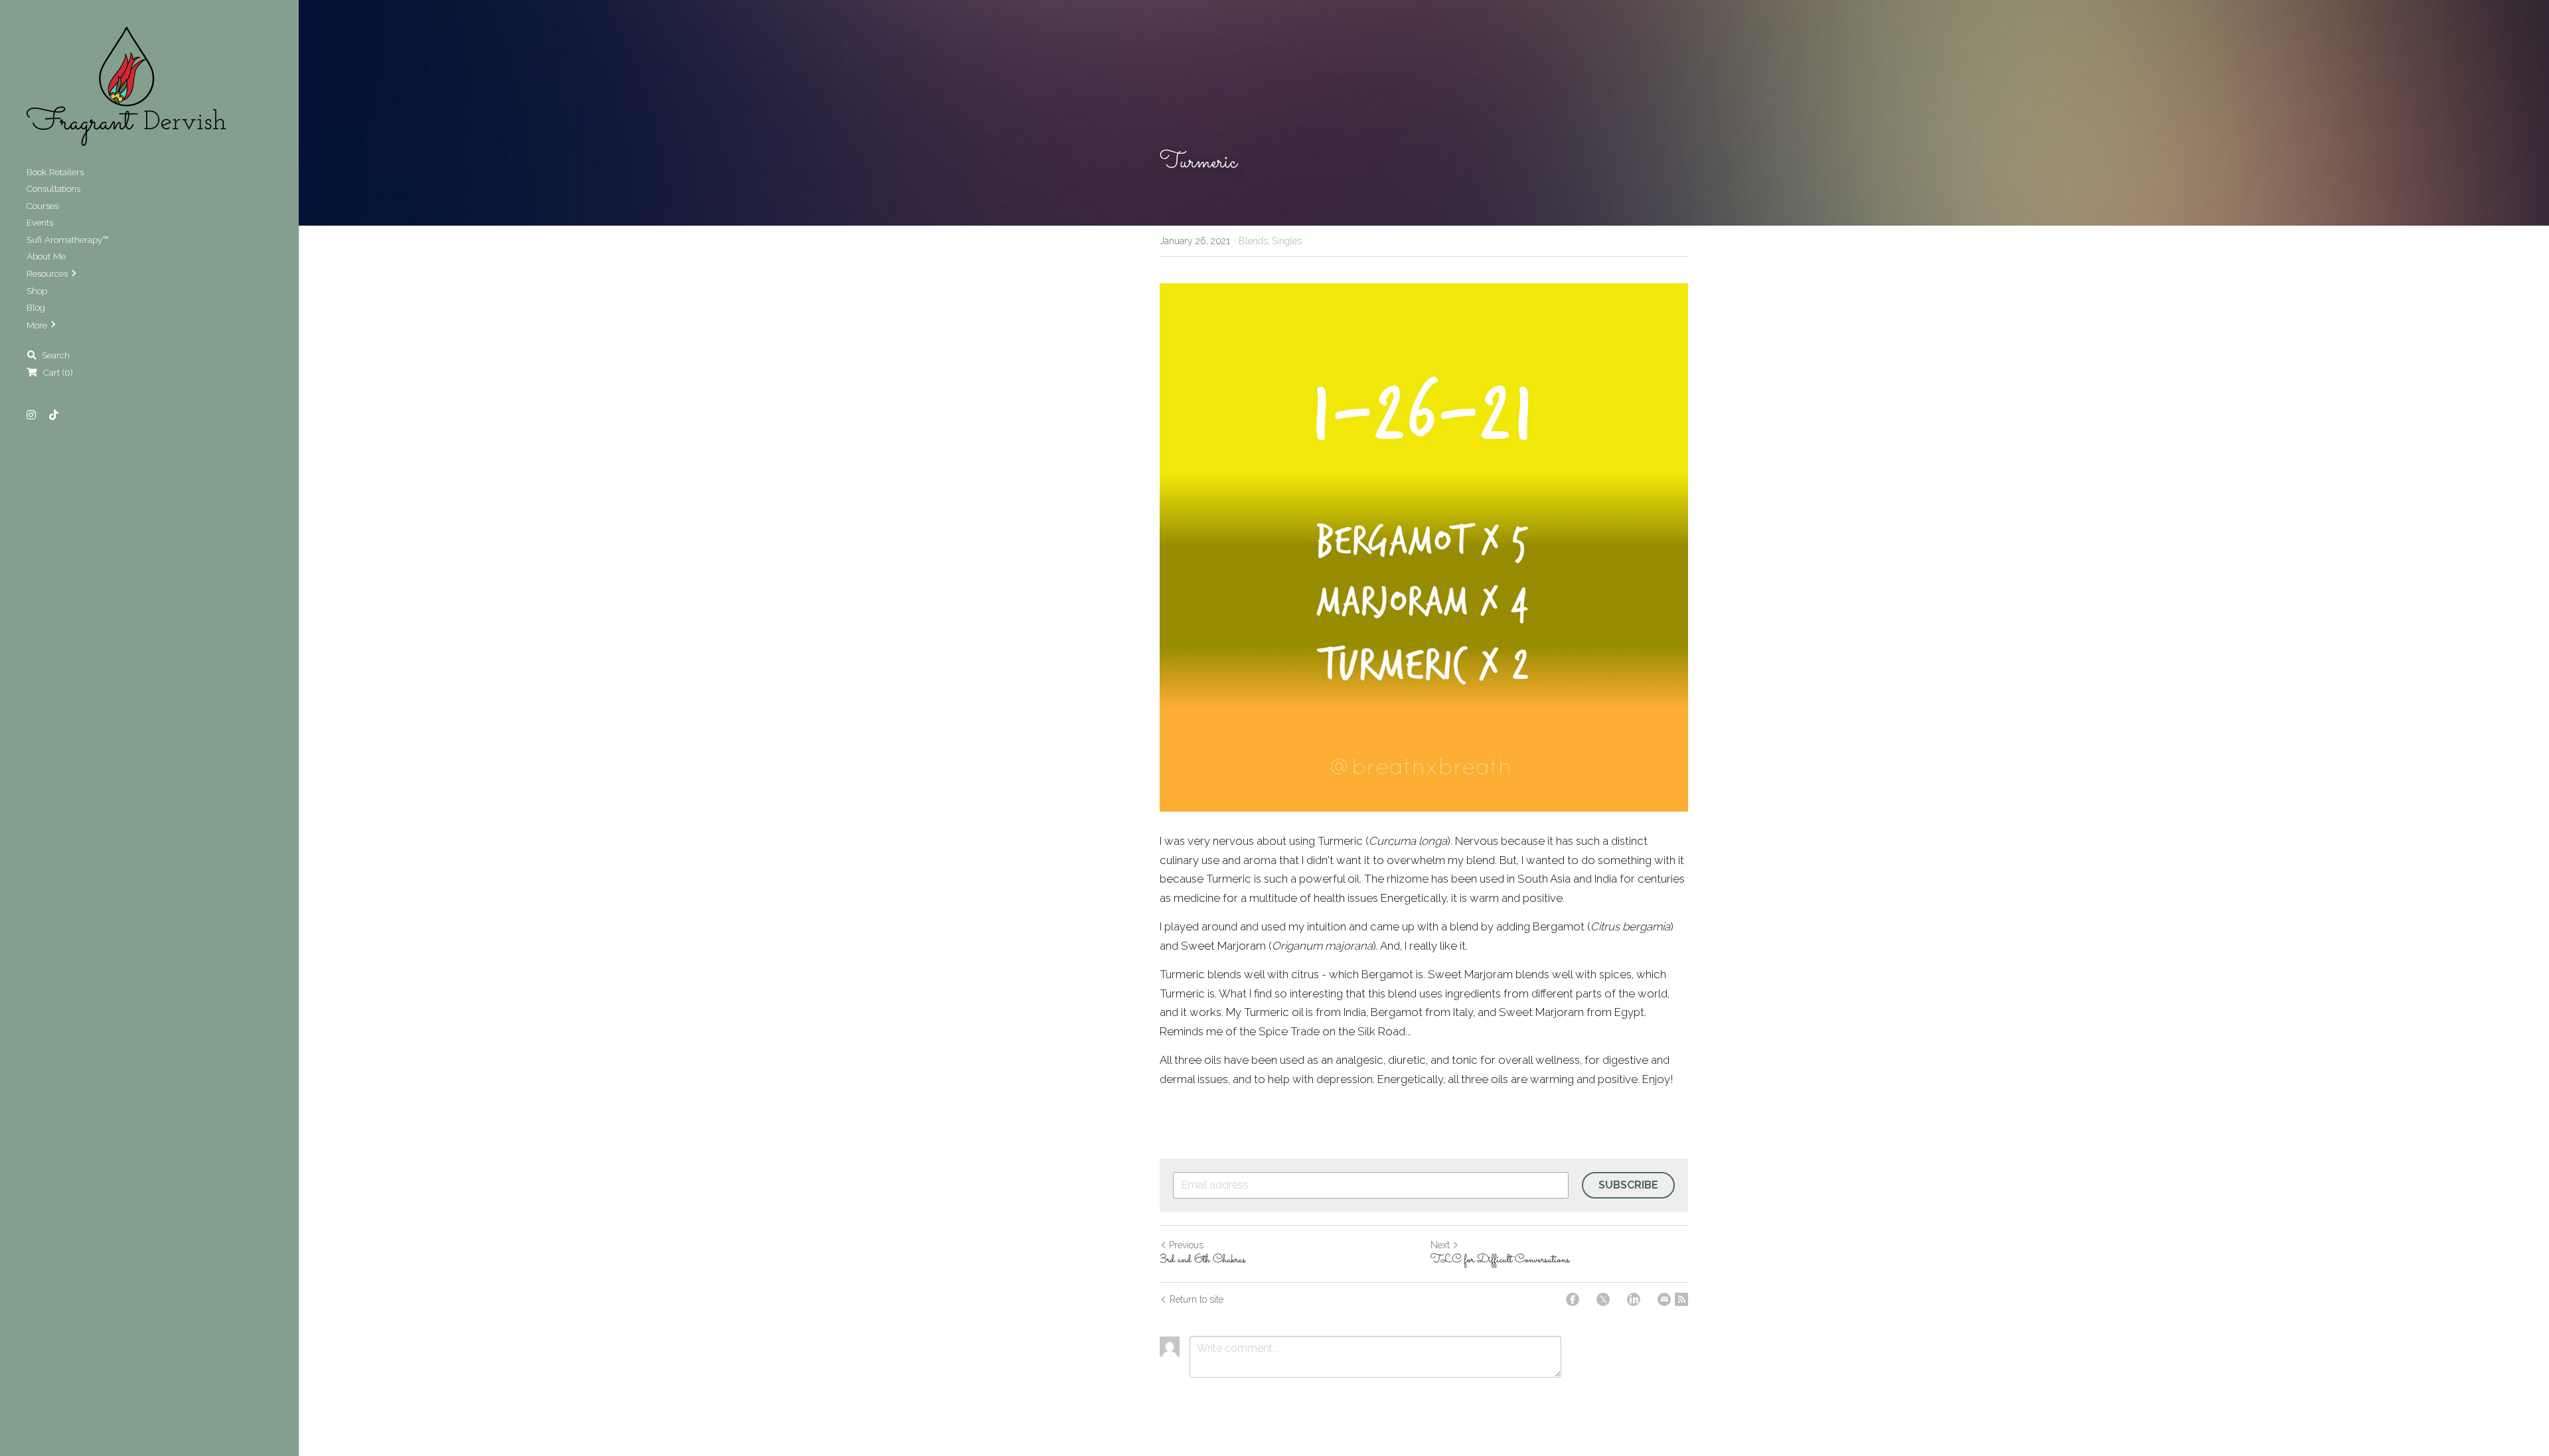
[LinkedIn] (1634, 1299)
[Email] (1664, 1299)
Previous (1186, 1245)
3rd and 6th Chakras (1203, 1261)
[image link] (126, 85)
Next (1440, 1245)
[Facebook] (1573, 1299)
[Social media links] (31, 415)
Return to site (1197, 1299)
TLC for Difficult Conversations (1500, 1261)
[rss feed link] (1681, 1299)
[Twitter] (1603, 1299)
